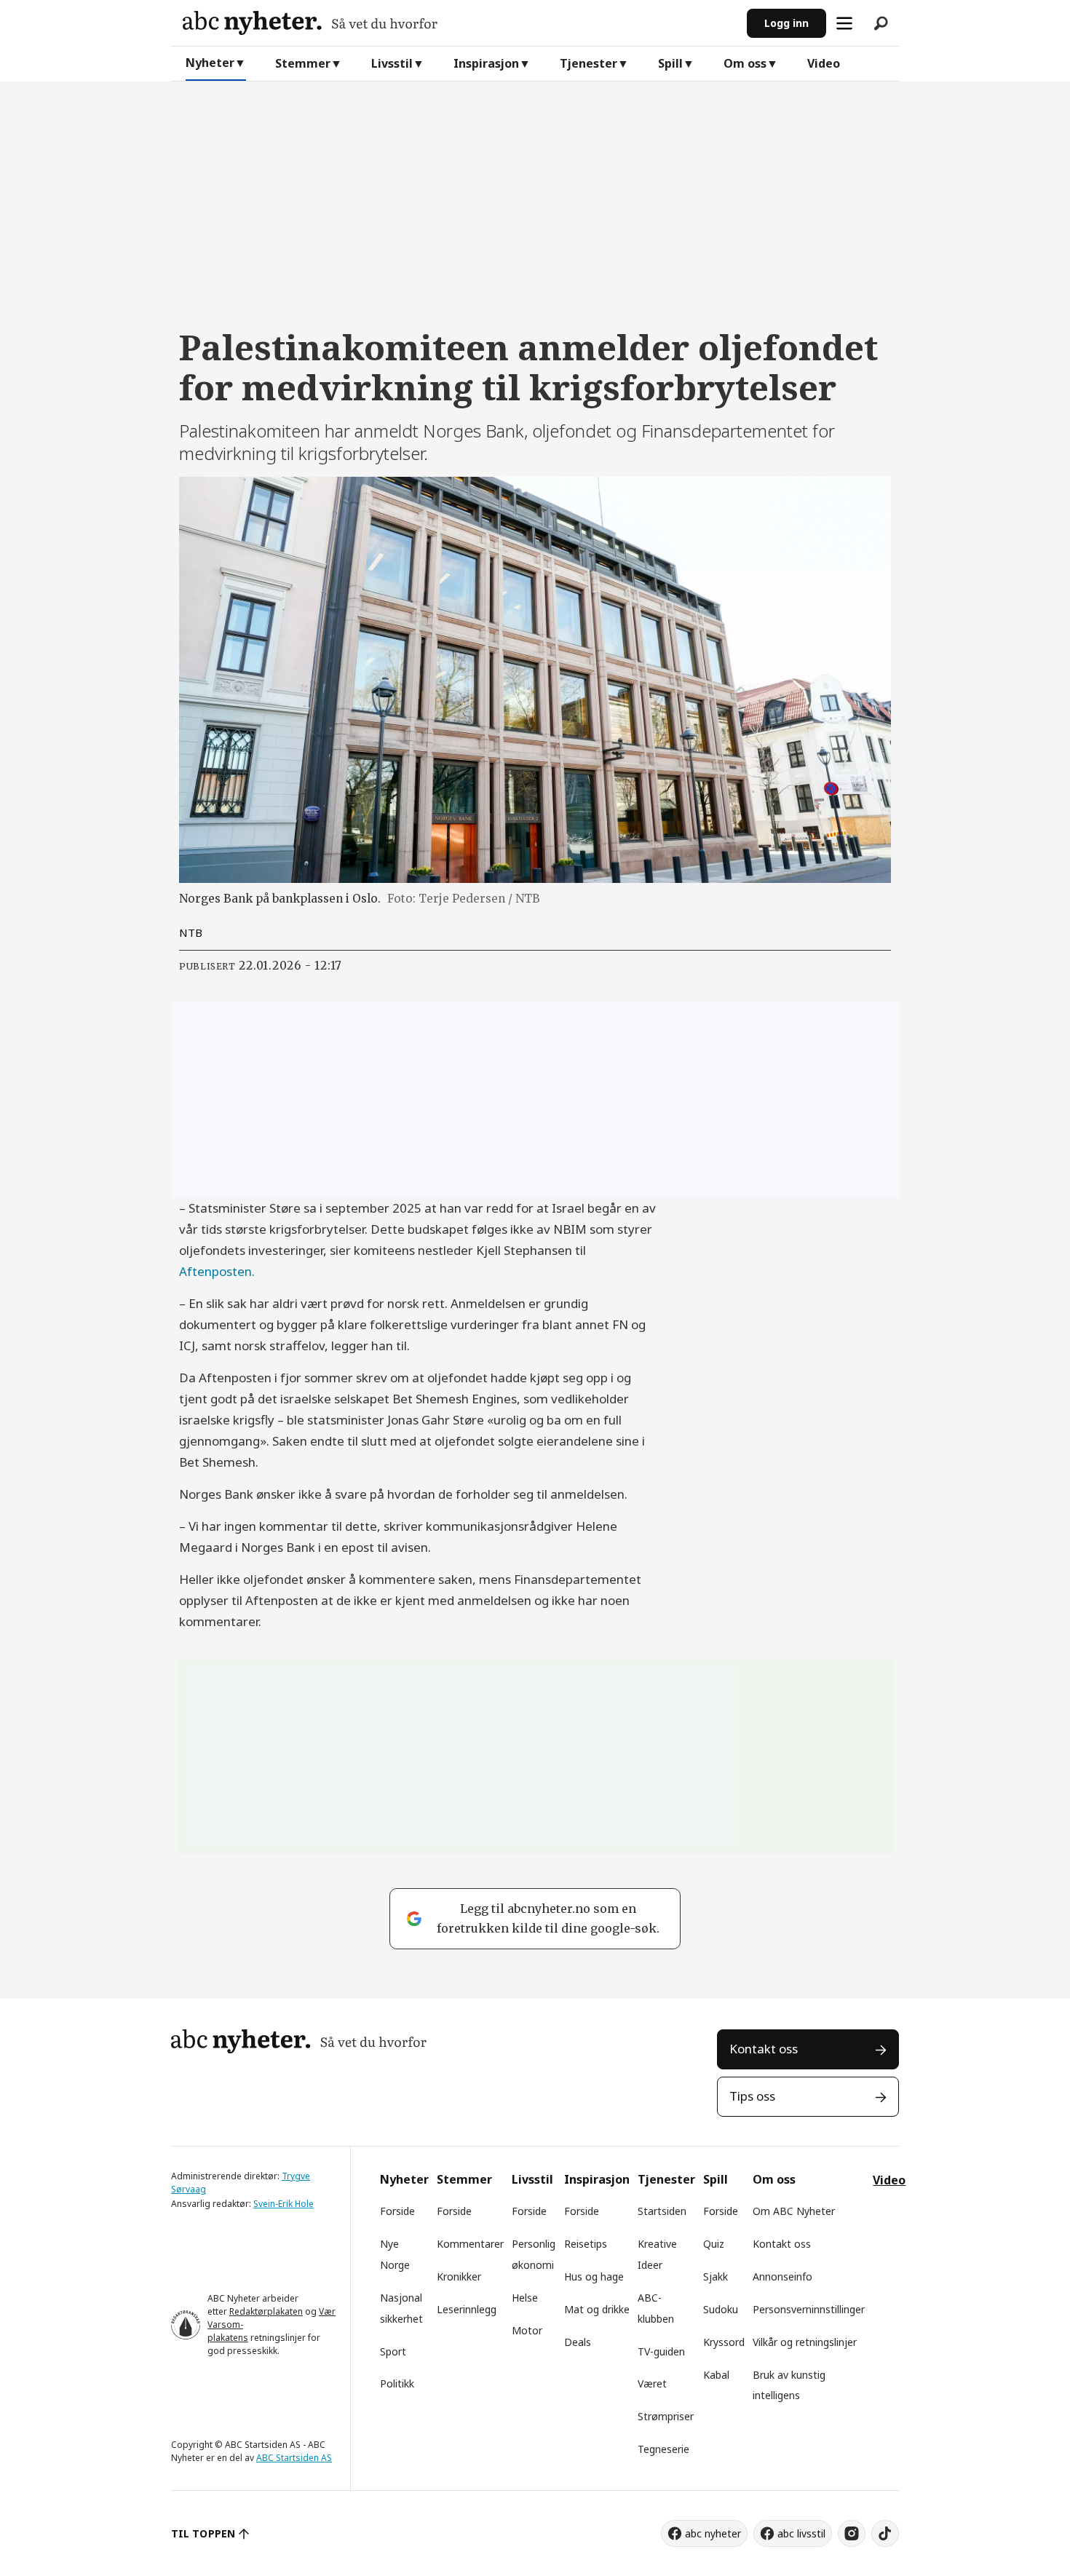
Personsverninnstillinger (809, 2309)
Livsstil (392, 63)
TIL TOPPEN (203, 2533)
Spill (670, 63)
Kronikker (459, 2276)
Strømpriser (666, 2416)
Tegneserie (663, 2449)
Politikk (397, 2383)
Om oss (745, 63)
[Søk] (881, 23)
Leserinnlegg (467, 2309)
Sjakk (716, 2276)
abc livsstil (801, 2533)
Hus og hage (594, 2276)
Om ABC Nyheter (794, 2211)
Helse (525, 2298)
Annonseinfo (782, 2276)
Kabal (716, 2375)
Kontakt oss (764, 2049)
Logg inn (786, 23)
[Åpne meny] (844, 23)
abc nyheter (713, 2533)
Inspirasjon (486, 63)
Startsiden (662, 2211)
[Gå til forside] (459, 23)
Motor (527, 2330)
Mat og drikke (597, 2309)
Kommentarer (470, 2244)
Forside (397, 2211)
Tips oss (752, 2096)
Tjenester (588, 63)
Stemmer (303, 63)
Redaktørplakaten (266, 2311)
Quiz (714, 2244)
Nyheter (210, 63)
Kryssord (724, 2342)
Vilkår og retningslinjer (805, 2342)
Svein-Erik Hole (284, 2204)
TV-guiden (661, 2351)
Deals (578, 2342)
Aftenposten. (217, 1271)
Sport (393, 2351)
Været (652, 2383)
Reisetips (586, 2244)
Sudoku (721, 2309)
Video (824, 63)
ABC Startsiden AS (294, 2458)
